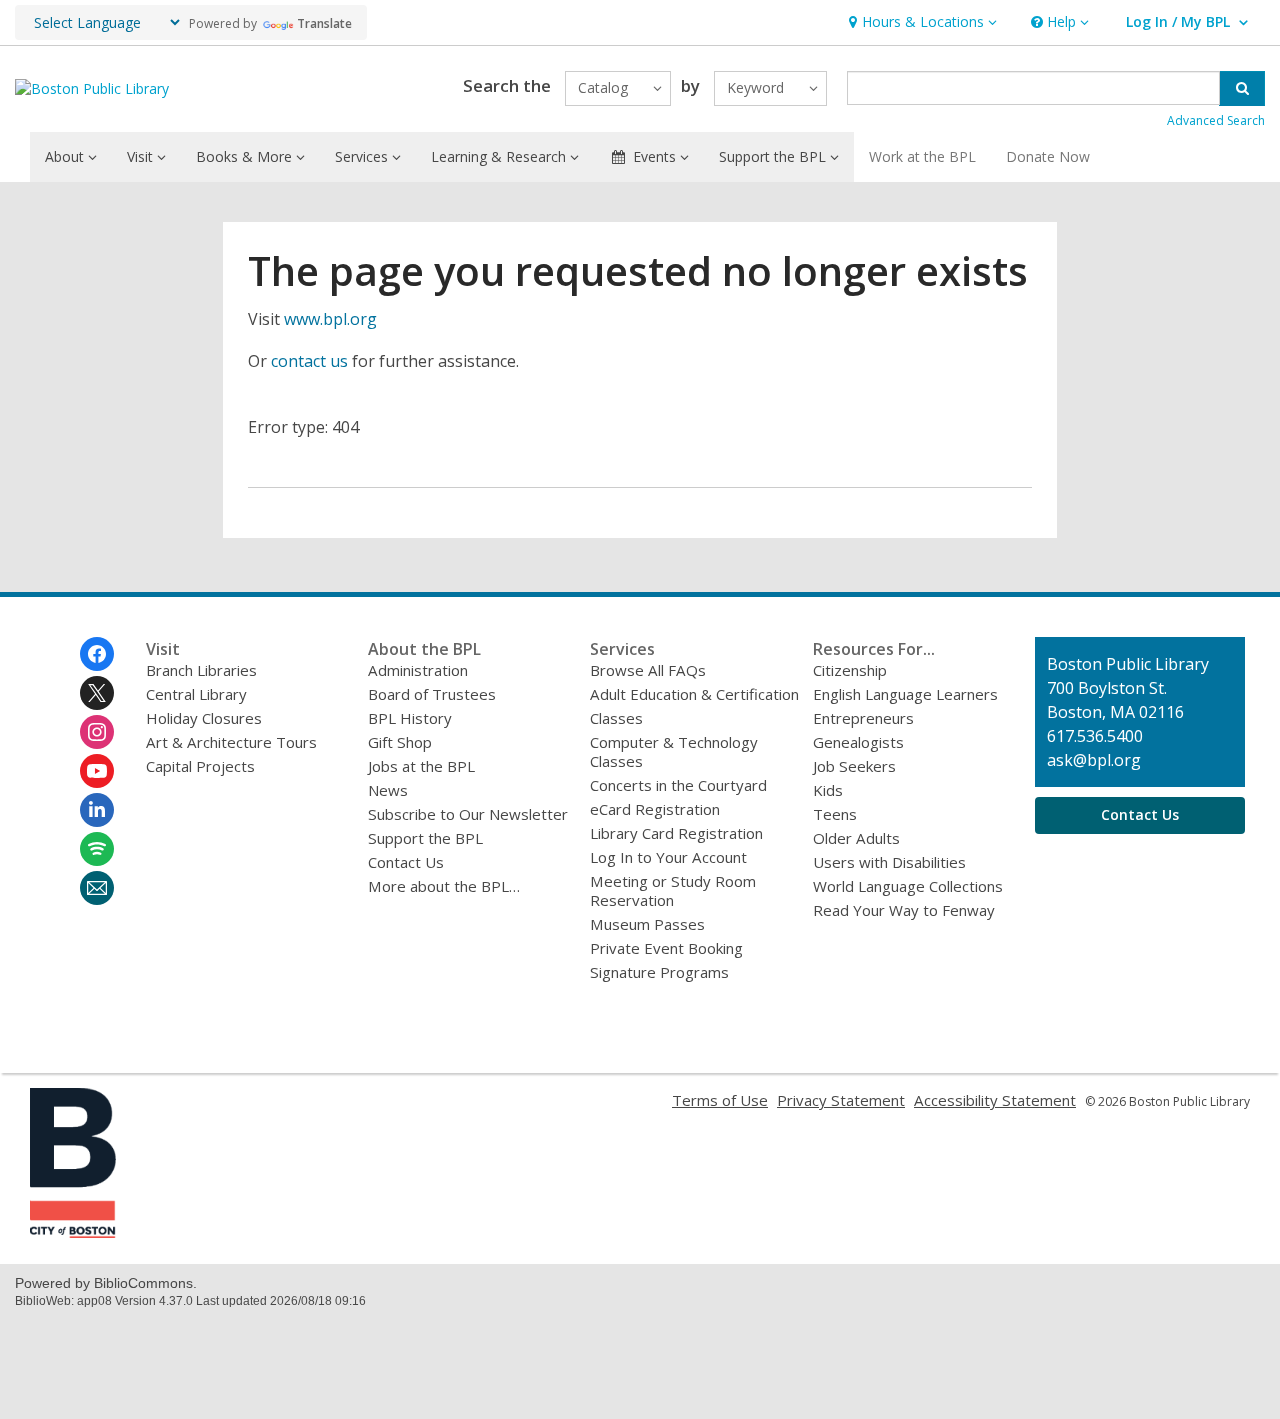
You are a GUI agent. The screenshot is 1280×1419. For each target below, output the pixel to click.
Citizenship (850, 670)
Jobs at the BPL (421, 766)
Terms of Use (720, 1100)
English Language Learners (905, 694)
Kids (828, 790)
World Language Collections (908, 886)
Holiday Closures (204, 718)
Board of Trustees (432, 694)
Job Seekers (854, 766)
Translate (324, 23)
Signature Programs (659, 972)
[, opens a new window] (73, 1232)
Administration (418, 670)
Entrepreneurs (863, 718)
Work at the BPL (922, 156)
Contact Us (406, 862)
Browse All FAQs (648, 670)
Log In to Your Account (668, 857)
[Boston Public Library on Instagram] (97, 732)
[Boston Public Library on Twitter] (97, 693)
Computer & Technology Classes (674, 751)
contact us (309, 361)
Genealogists (858, 742)
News (388, 790)
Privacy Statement (841, 1100)
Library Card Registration (676, 833)
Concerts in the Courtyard (678, 785)
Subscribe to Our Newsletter (468, 814)
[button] (920, 22)
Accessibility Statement (995, 1100)
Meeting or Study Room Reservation (673, 890)
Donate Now (1048, 156)
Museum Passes (647, 924)
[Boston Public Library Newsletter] (97, 888)
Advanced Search (1216, 120)
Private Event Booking (666, 948)
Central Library (196, 694)
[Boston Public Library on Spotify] (97, 849)
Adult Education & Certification (694, 694)
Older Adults (856, 838)
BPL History (410, 718)
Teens (835, 814)
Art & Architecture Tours (231, 742)
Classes (616, 718)
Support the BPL (425, 838)
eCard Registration (655, 809)
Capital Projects (200, 766)
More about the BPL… (444, 886)
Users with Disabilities (889, 862)
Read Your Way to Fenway (904, 910)
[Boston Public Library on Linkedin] (97, 810)
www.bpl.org (330, 319)
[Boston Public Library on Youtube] (97, 771)
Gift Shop (400, 742)
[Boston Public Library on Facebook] (97, 654)
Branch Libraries (201, 670)
